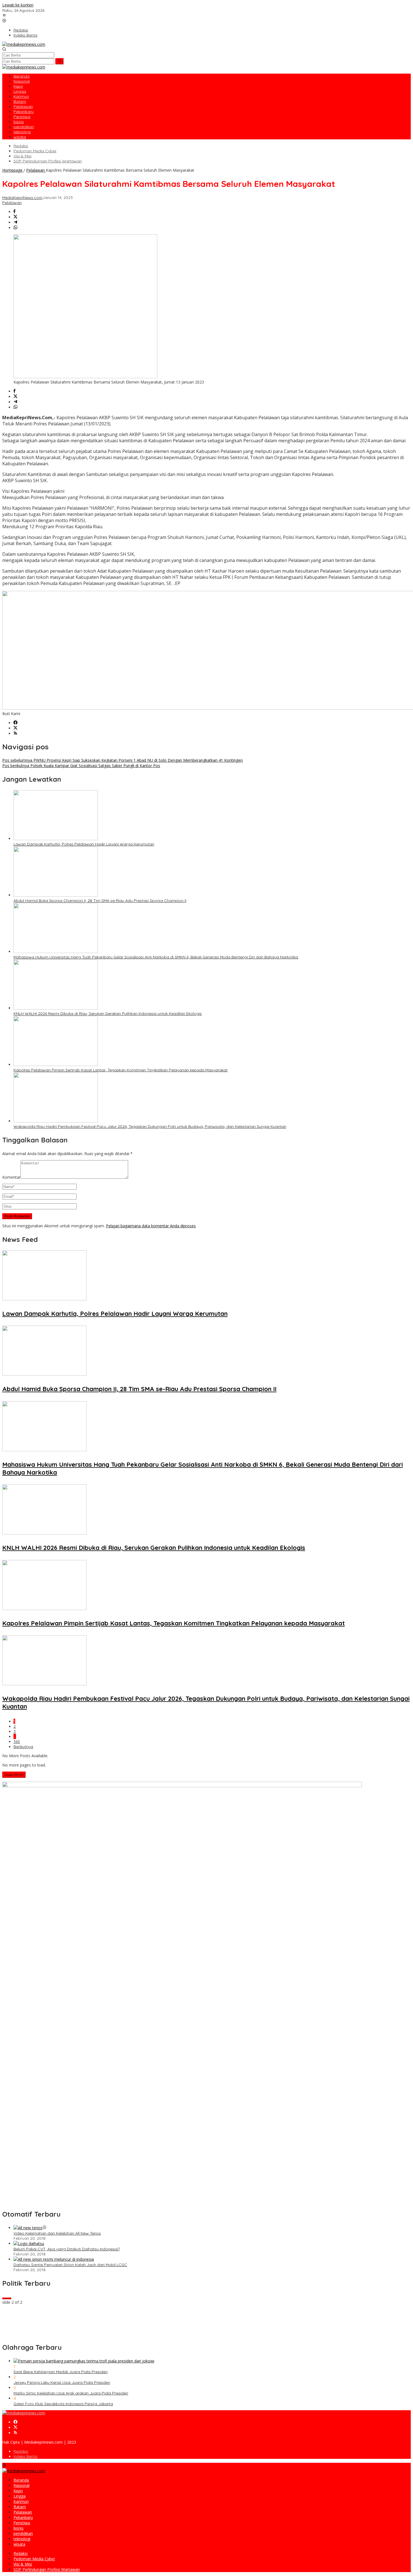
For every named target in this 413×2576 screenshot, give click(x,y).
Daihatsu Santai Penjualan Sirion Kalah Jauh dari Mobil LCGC (70, 2265)
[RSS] (15, 733)
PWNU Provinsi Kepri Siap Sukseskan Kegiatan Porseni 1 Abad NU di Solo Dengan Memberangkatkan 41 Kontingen (122, 760)
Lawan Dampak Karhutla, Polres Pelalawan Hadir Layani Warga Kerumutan (84, 844)
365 (17, 1741)
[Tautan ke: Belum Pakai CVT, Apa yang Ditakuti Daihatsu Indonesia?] (29, 2243)
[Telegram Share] (15, 222)
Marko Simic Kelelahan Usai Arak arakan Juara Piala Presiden (71, 2393)
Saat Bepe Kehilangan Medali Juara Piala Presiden (61, 2372)
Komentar (11, 1177)
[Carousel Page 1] (4, 2298)
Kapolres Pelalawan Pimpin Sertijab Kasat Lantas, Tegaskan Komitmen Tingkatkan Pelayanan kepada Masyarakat (121, 1070)
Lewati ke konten (18, 5)
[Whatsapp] (15, 228)
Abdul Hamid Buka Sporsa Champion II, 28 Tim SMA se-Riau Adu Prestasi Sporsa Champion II (100, 901)
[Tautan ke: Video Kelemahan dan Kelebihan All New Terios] (28, 2228)
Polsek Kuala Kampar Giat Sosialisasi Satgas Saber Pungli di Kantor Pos (81, 766)
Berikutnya (23, 1747)
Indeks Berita (25, 2456)
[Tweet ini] (15, 217)
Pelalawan (12, 203)
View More (14, 1775)
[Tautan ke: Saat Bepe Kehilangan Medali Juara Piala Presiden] (84, 2361)
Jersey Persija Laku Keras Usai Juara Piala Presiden (62, 2382)
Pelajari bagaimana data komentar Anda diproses (151, 1226)
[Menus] (4, 16)
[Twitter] (15, 728)
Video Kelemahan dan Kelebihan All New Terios (57, 2233)
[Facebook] (15, 723)
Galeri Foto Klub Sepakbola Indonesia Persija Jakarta (63, 2404)
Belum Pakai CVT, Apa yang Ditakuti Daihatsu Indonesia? (67, 2249)
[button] (59, 61)
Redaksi (21, 2451)
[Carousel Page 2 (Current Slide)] (9, 2298)
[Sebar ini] (14, 212)
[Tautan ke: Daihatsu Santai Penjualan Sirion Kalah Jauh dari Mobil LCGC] (54, 2259)
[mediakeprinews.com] (24, 44)
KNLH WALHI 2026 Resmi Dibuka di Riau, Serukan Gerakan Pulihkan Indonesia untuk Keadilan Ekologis (108, 1013)
